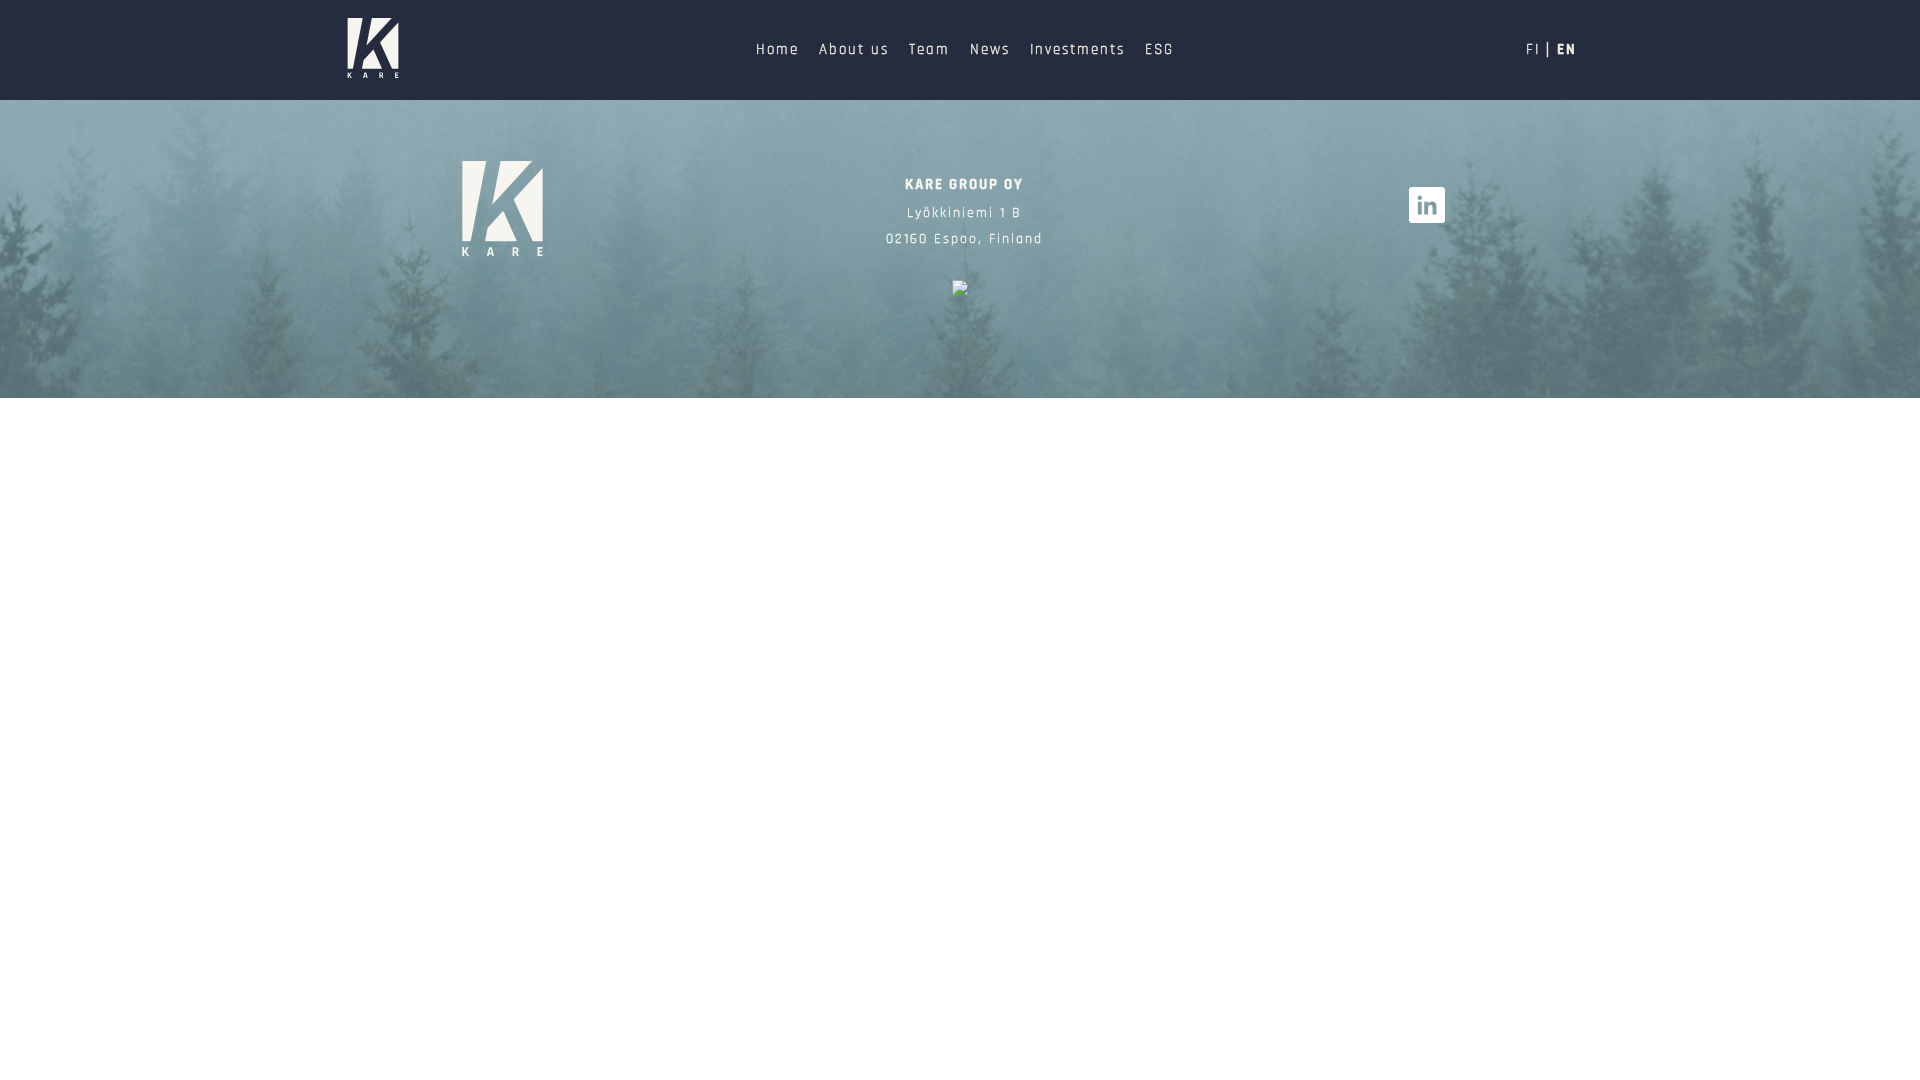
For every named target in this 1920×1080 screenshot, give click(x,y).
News (990, 49)
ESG (1159, 49)
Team (929, 49)
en (1567, 49)
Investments (1077, 49)
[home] (502, 210)
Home (777, 49)
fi (1533, 49)
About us (854, 49)
